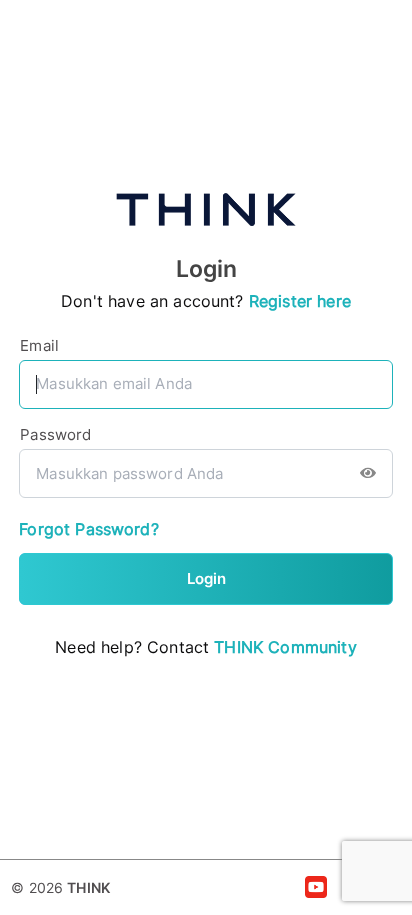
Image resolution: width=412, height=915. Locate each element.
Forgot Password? (89, 529)
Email (39, 345)
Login (206, 578)
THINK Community (285, 647)
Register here (300, 301)
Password (55, 434)
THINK (88, 887)
